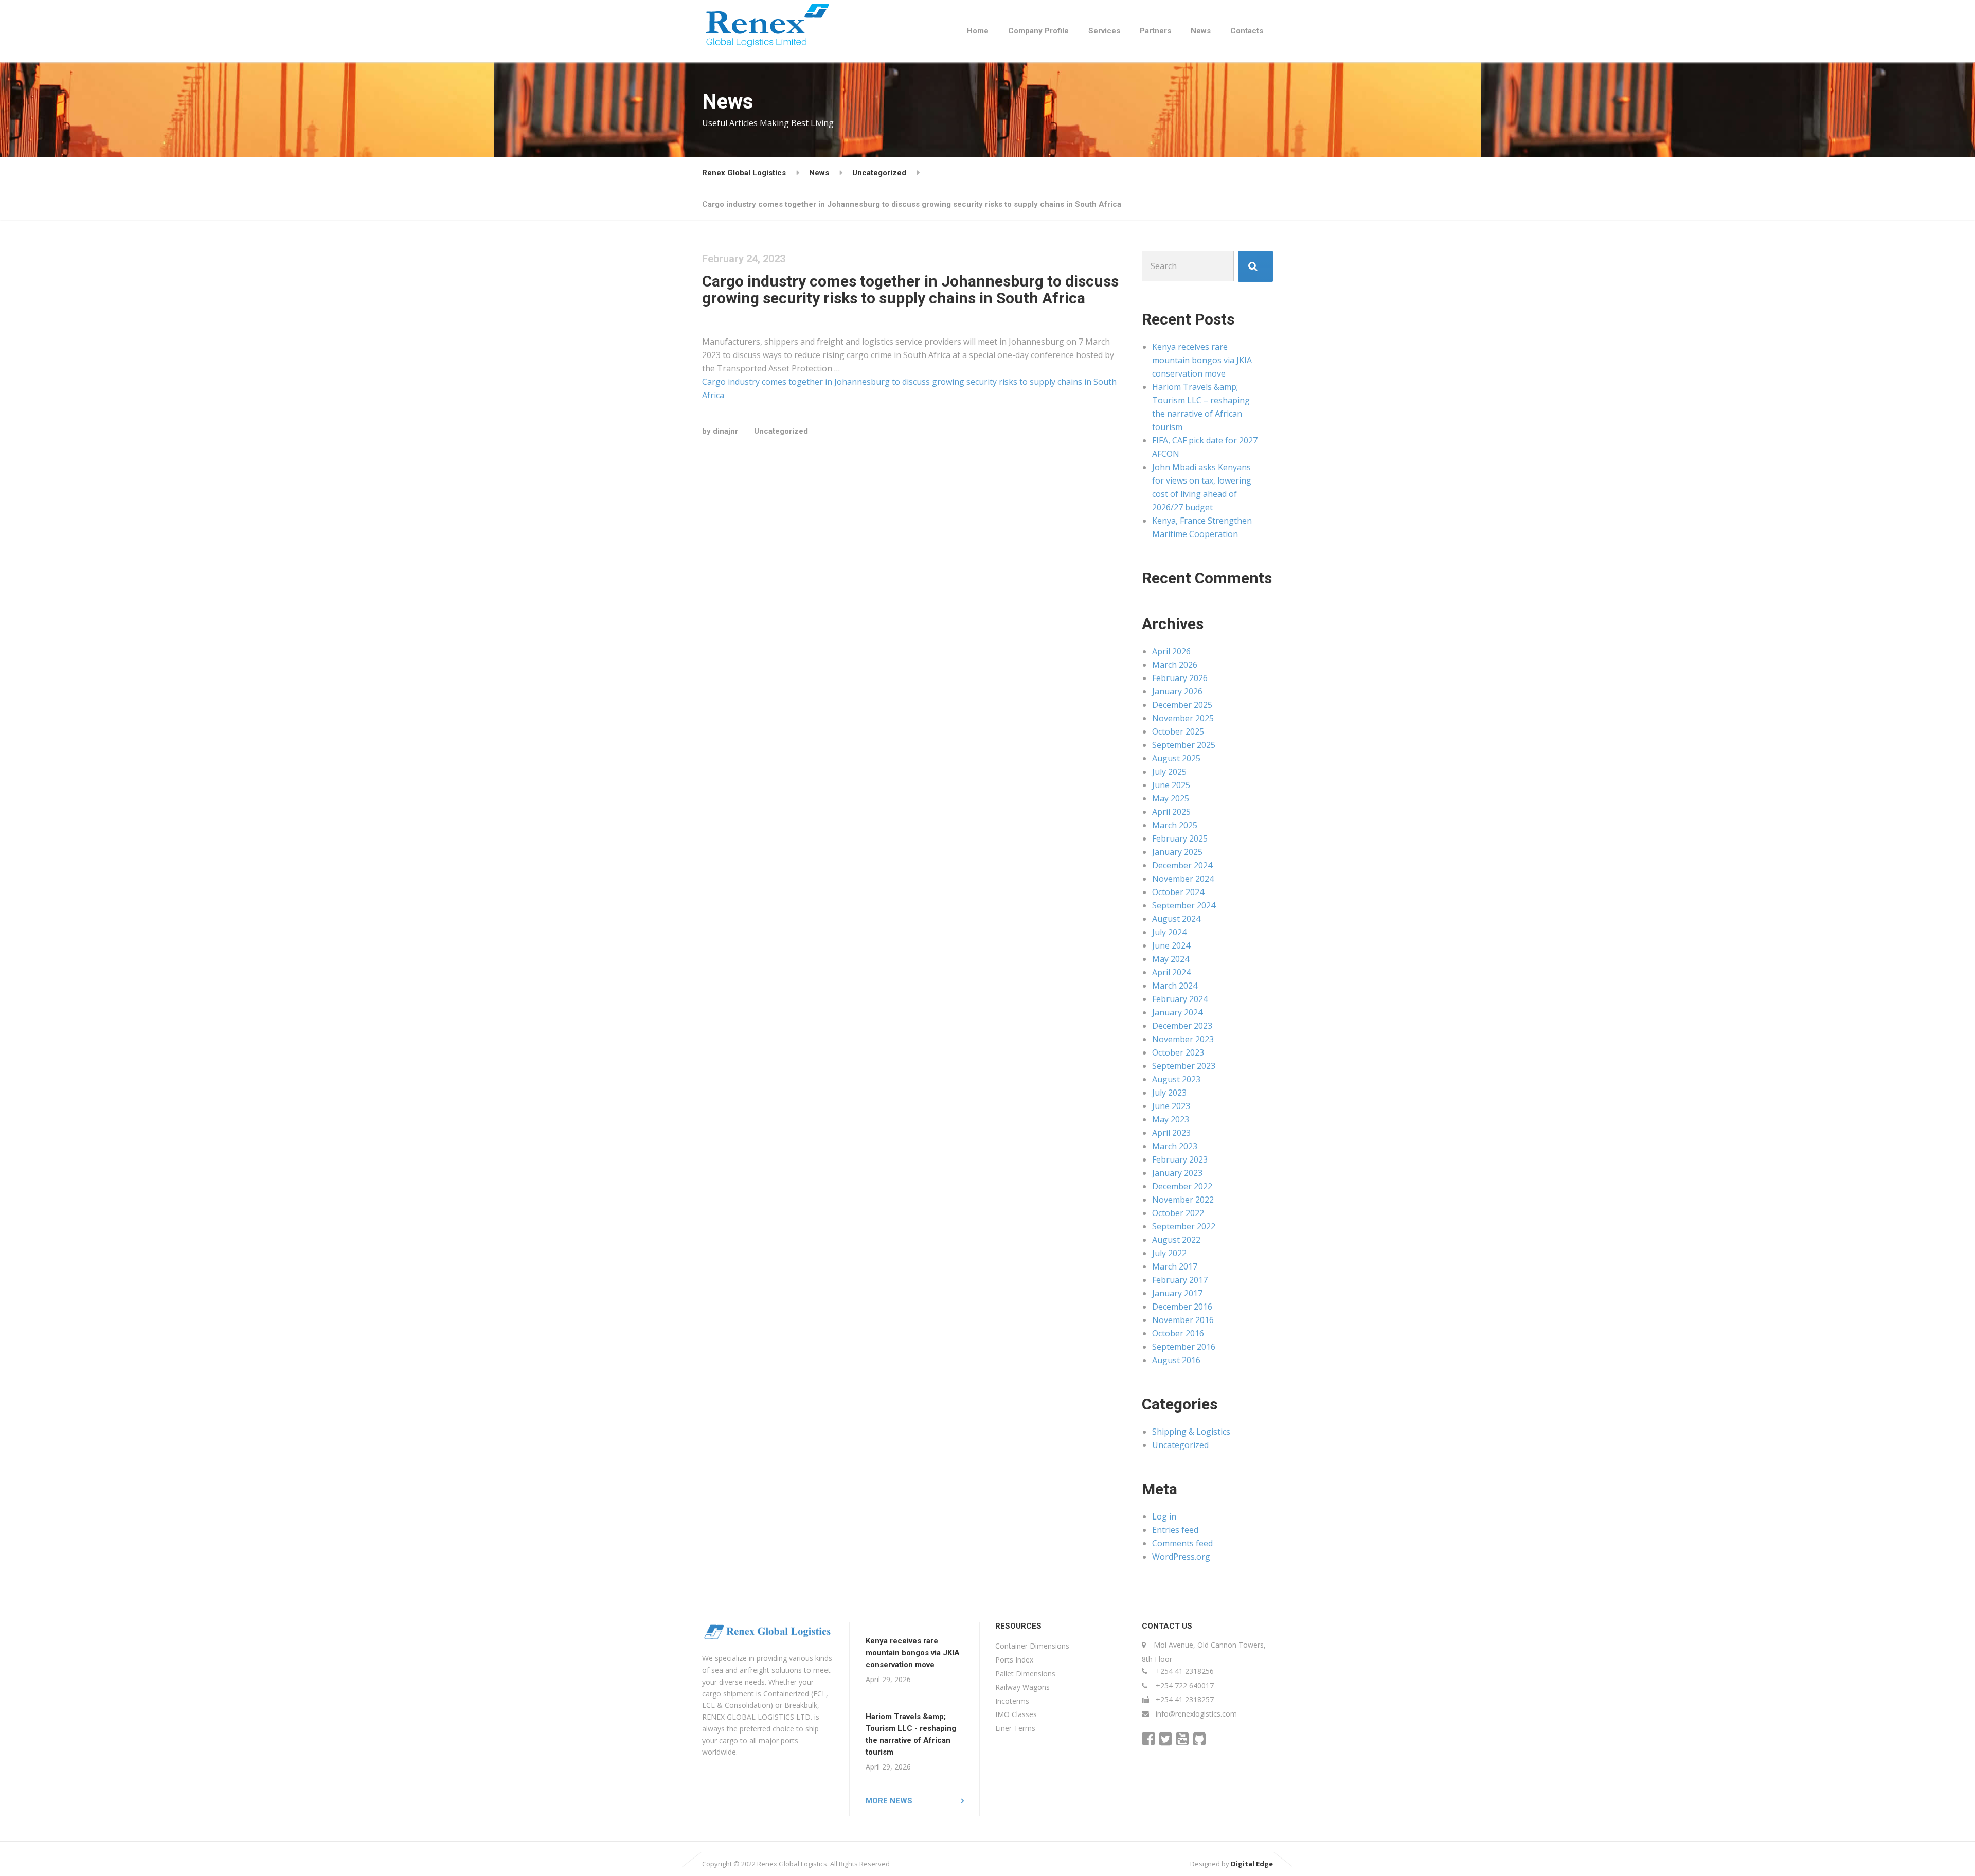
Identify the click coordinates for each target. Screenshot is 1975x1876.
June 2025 (1171, 785)
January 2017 (1177, 1293)
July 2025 (1169, 772)
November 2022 (1183, 1200)
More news (889, 1801)
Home (978, 31)
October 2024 (1178, 892)
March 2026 (1175, 665)
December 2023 (1182, 1026)
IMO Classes (1016, 1714)
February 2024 (1180, 999)
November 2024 (1183, 879)
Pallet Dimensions (1025, 1674)
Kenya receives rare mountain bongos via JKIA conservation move (1202, 360)
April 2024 (1171, 972)
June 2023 (1171, 1106)
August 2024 (1176, 919)
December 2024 (1182, 865)
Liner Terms (1015, 1728)
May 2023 (1171, 1119)
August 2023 (1176, 1079)
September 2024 (1184, 905)
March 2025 (1175, 825)
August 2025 (1176, 758)
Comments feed (1182, 1543)
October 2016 (1178, 1333)
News (1201, 31)
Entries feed (1175, 1530)
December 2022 (1182, 1186)
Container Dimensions (1032, 1646)
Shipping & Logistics (1191, 1432)
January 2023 (1177, 1173)
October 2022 (1178, 1213)
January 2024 (1177, 1012)
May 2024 (1171, 959)
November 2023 (1183, 1039)
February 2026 (1180, 678)
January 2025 (1177, 852)
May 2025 (1171, 798)
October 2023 (1178, 1052)
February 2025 (1180, 838)
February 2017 (1180, 1280)
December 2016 (1182, 1307)
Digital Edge (1252, 1864)
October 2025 (1178, 731)
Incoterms (1012, 1701)
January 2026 (1177, 691)
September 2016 (1184, 1347)
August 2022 (1176, 1240)
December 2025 (1182, 705)
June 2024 (1171, 945)
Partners (1155, 31)
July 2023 (1169, 1093)
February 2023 (1180, 1159)
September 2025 (1184, 745)
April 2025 (1171, 812)
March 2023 (1175, 1146)
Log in (1164, 1516)
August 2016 (1176, 1360)
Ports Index (1014, 1660)
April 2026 (1171, 651)
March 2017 (1175, 1266)
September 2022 (1184, 1226)
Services (1104, 31)
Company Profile (1038, 31)
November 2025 (1183, 718)
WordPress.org (1181, 1557)
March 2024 (1175, 986)
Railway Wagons (1022, 1687)
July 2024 (1169, 932)
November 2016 (1183, 1320)
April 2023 (1171, 1133)
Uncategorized (781, 431)
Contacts (1247, 31)
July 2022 (1169, 1253)
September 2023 (1184, 1066)
